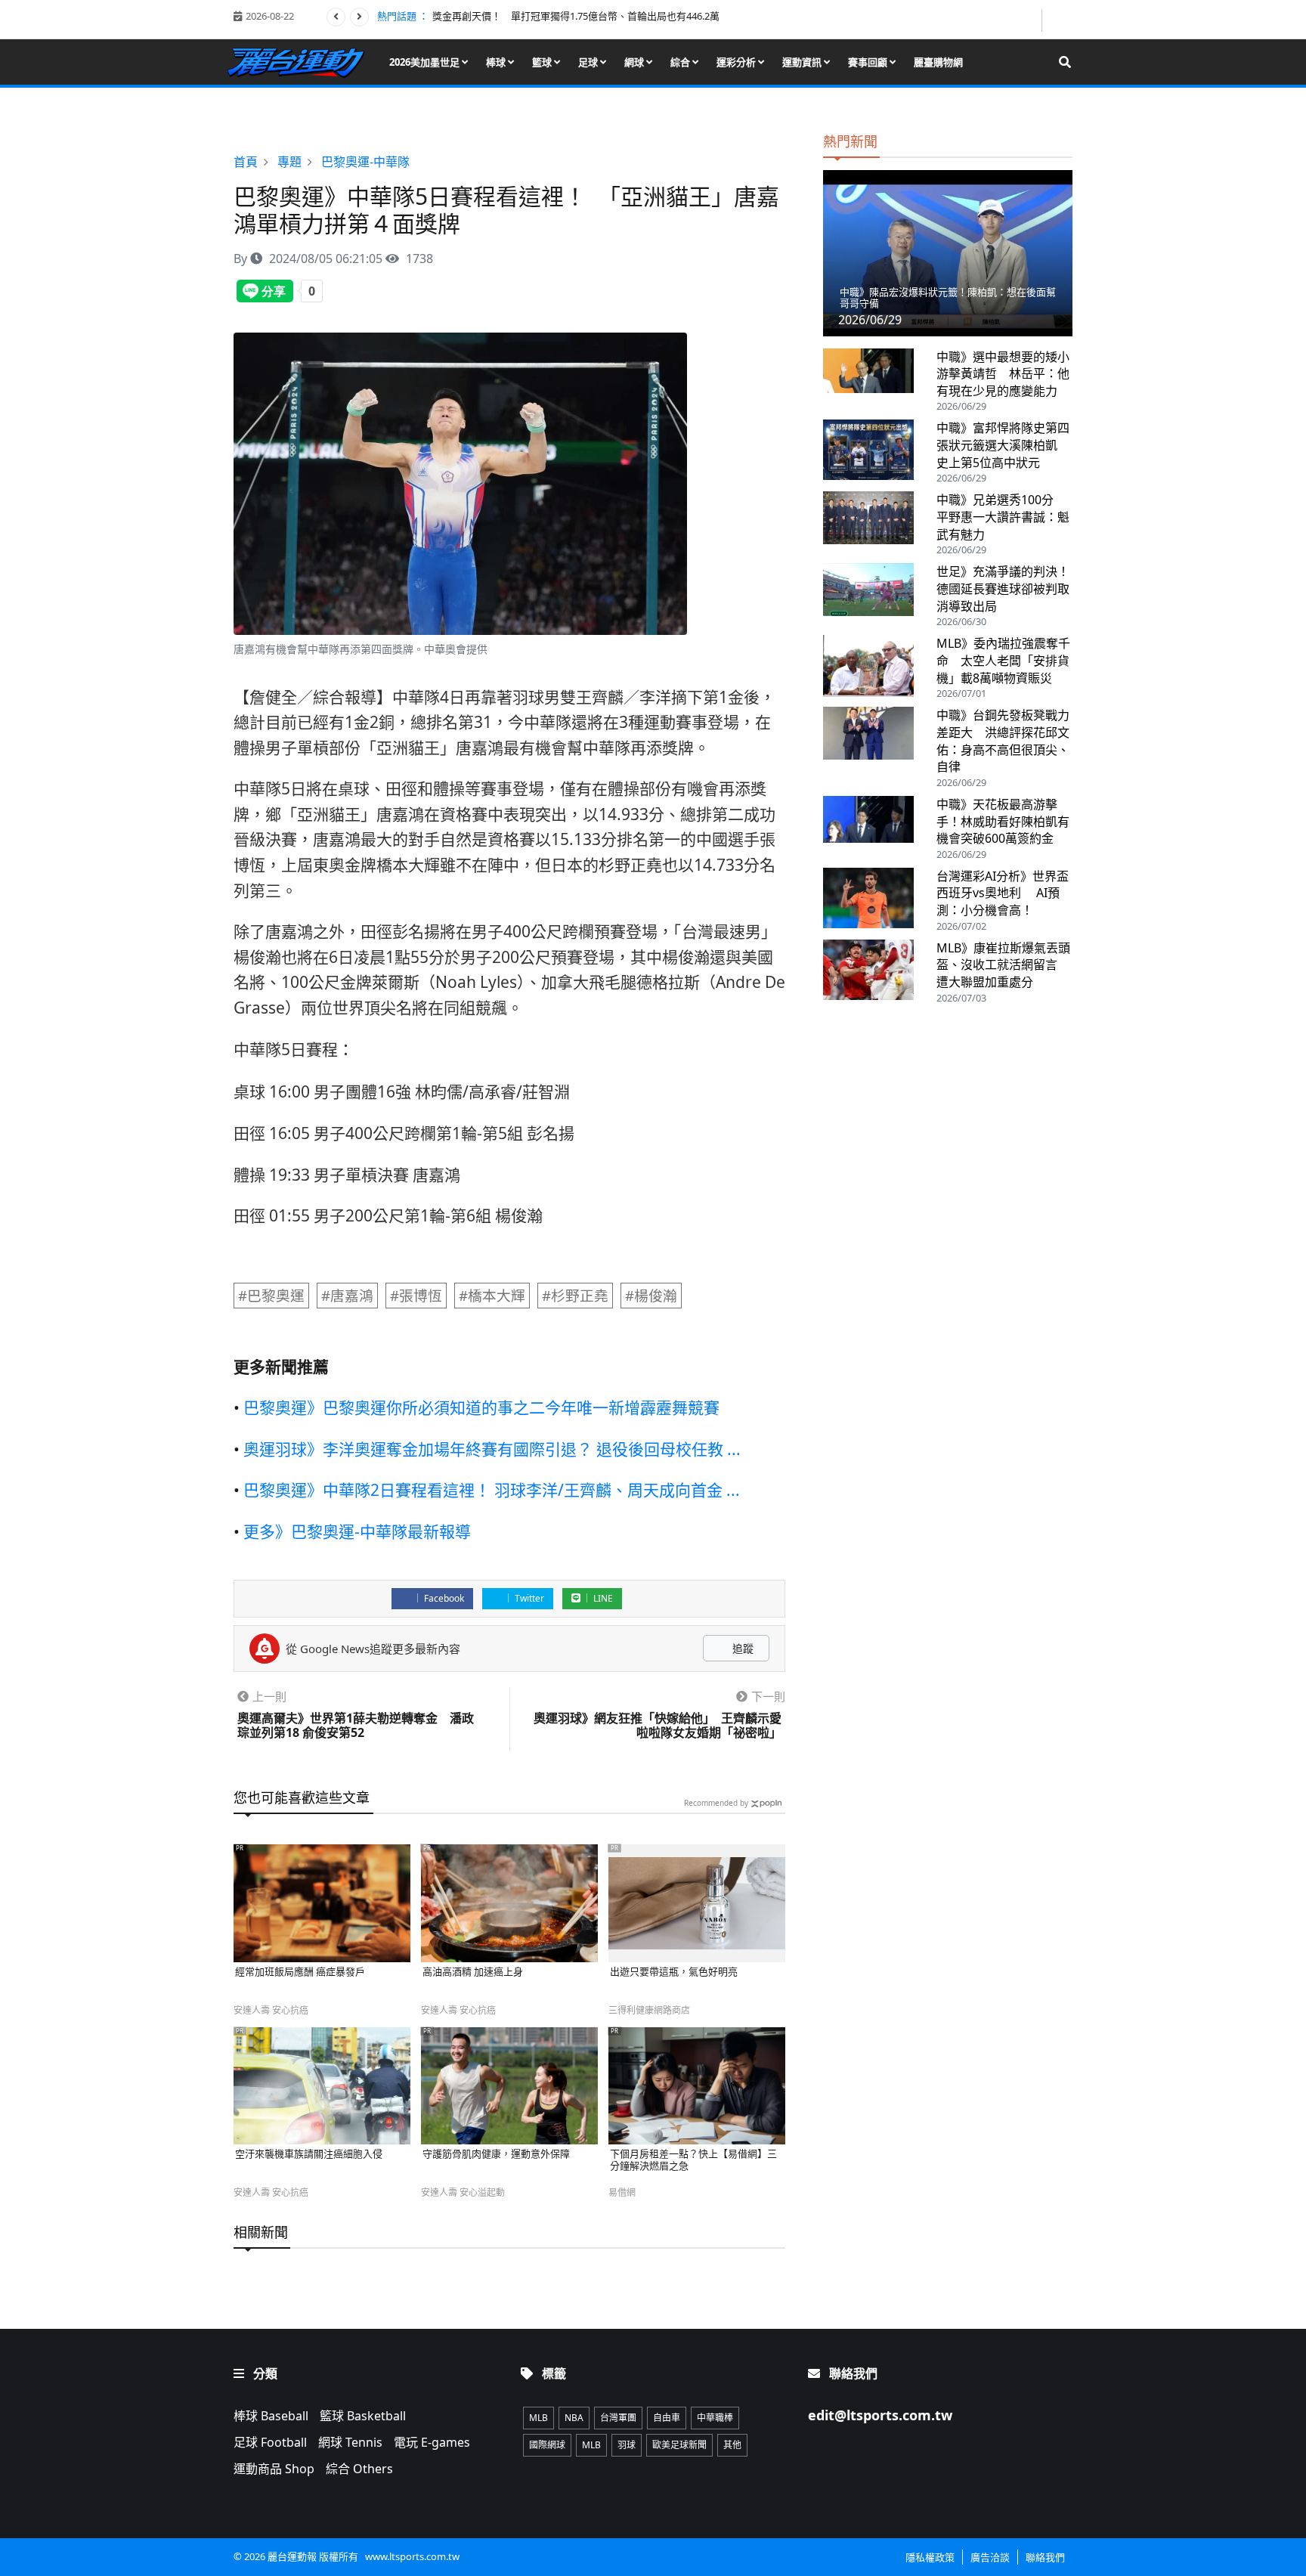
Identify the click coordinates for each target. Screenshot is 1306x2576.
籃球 (543, 62)
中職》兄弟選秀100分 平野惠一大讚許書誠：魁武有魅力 (1003, 517)
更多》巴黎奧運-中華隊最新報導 (357, 1531)
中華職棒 (715, 2418)
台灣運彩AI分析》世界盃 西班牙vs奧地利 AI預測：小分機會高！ (1003, 893)
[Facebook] (1029, 20)
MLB (538, 2418)
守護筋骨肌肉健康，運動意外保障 (496, 2154)
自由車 (667, 2418)
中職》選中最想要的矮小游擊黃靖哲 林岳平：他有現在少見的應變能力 (1003, 374)
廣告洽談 (990, 2557)
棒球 (497, 62)
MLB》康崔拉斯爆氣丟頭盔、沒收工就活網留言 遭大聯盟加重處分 (1003, 965)
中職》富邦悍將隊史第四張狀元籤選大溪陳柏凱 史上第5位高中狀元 (1003, 445)
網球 (635, 62)
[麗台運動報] (301, 62)
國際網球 (547, 2445)
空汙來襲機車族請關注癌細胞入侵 (309, 2154)
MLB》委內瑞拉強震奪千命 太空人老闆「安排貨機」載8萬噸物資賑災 (1003, 660)
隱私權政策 (930, 2557)
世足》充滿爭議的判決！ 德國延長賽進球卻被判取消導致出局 (1009, 588)
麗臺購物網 (938, 62)
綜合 (681, 62)
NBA (574, 2418)
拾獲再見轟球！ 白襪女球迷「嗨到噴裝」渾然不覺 (542, 16)
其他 (732, 2445)
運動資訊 (803, 62)
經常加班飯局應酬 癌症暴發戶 (300, 1972)
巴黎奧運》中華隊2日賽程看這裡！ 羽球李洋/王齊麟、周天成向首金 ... (492, 1490)
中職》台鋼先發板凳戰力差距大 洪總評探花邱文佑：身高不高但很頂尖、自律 (1003, 741)
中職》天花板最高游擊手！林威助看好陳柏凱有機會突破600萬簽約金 (1003, 821)
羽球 (627, 2445)
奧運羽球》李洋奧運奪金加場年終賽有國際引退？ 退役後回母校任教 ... (492, 1449)
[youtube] (1058, 19)
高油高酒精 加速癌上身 (473, 1972)
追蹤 (741, 1648)
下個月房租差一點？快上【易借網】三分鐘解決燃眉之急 (693, 2160)
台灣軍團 (618, 2418)
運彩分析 (737, 62)
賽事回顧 (869, 62)
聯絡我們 (1045, 2557)
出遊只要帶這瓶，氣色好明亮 (674, 1972)
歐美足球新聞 (679, 2445)
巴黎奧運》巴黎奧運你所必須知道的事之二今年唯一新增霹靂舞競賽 (481, 1407)
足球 (589, 62)
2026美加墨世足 (426, 62)
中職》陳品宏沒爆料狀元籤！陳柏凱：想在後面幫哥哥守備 (948, 298)
